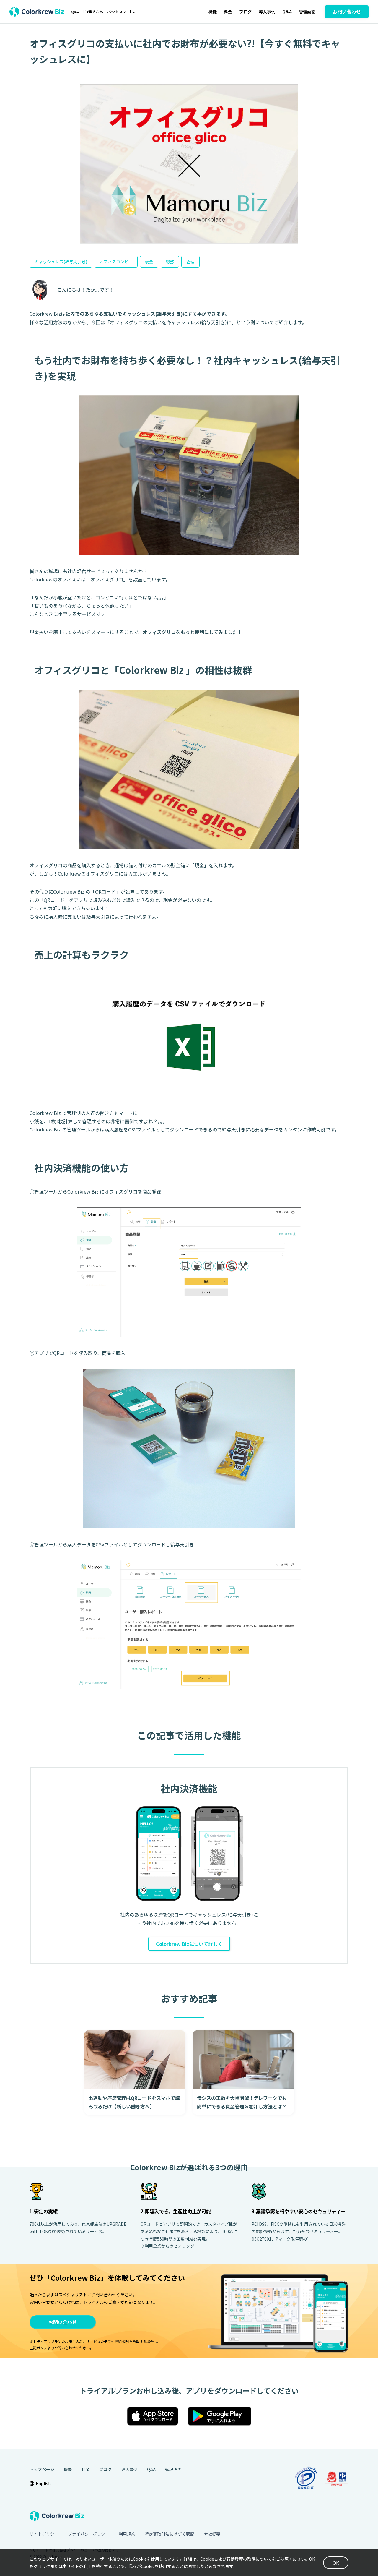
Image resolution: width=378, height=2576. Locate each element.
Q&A (287, 12)
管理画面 (307, 12)
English (43, 2483)
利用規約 (127, 2534)
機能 (213, 12)
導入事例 (267, 12)
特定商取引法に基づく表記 (170, 2534)
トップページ (42, 2469)
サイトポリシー (44, 2534)
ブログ (245, 12)
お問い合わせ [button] (347, 12)
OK (336, 2563)
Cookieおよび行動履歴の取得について (236, 2559)
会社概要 (212, 2534)
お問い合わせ (63, 2322)
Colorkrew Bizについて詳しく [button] (189, 1944)
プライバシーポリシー (89, 2534)
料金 (228, 12)
